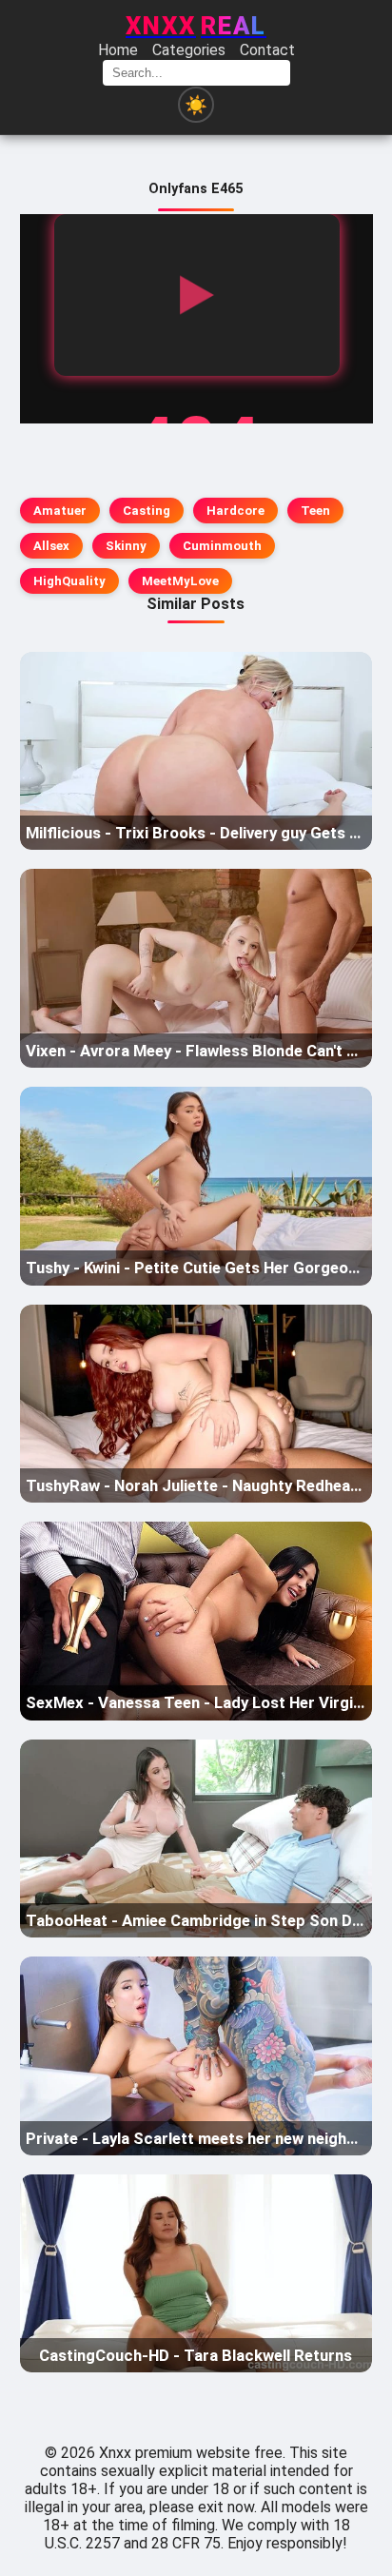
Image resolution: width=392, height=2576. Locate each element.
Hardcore (235, 511)
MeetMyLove (180, 581)
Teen (315, 511)
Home (118, 50)
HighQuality (69, 581)
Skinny (126, 546)
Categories (189, 50)
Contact (267, 50)
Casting (147, 511)
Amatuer (60, 511)
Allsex (51, 546)
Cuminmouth (222, 546)
